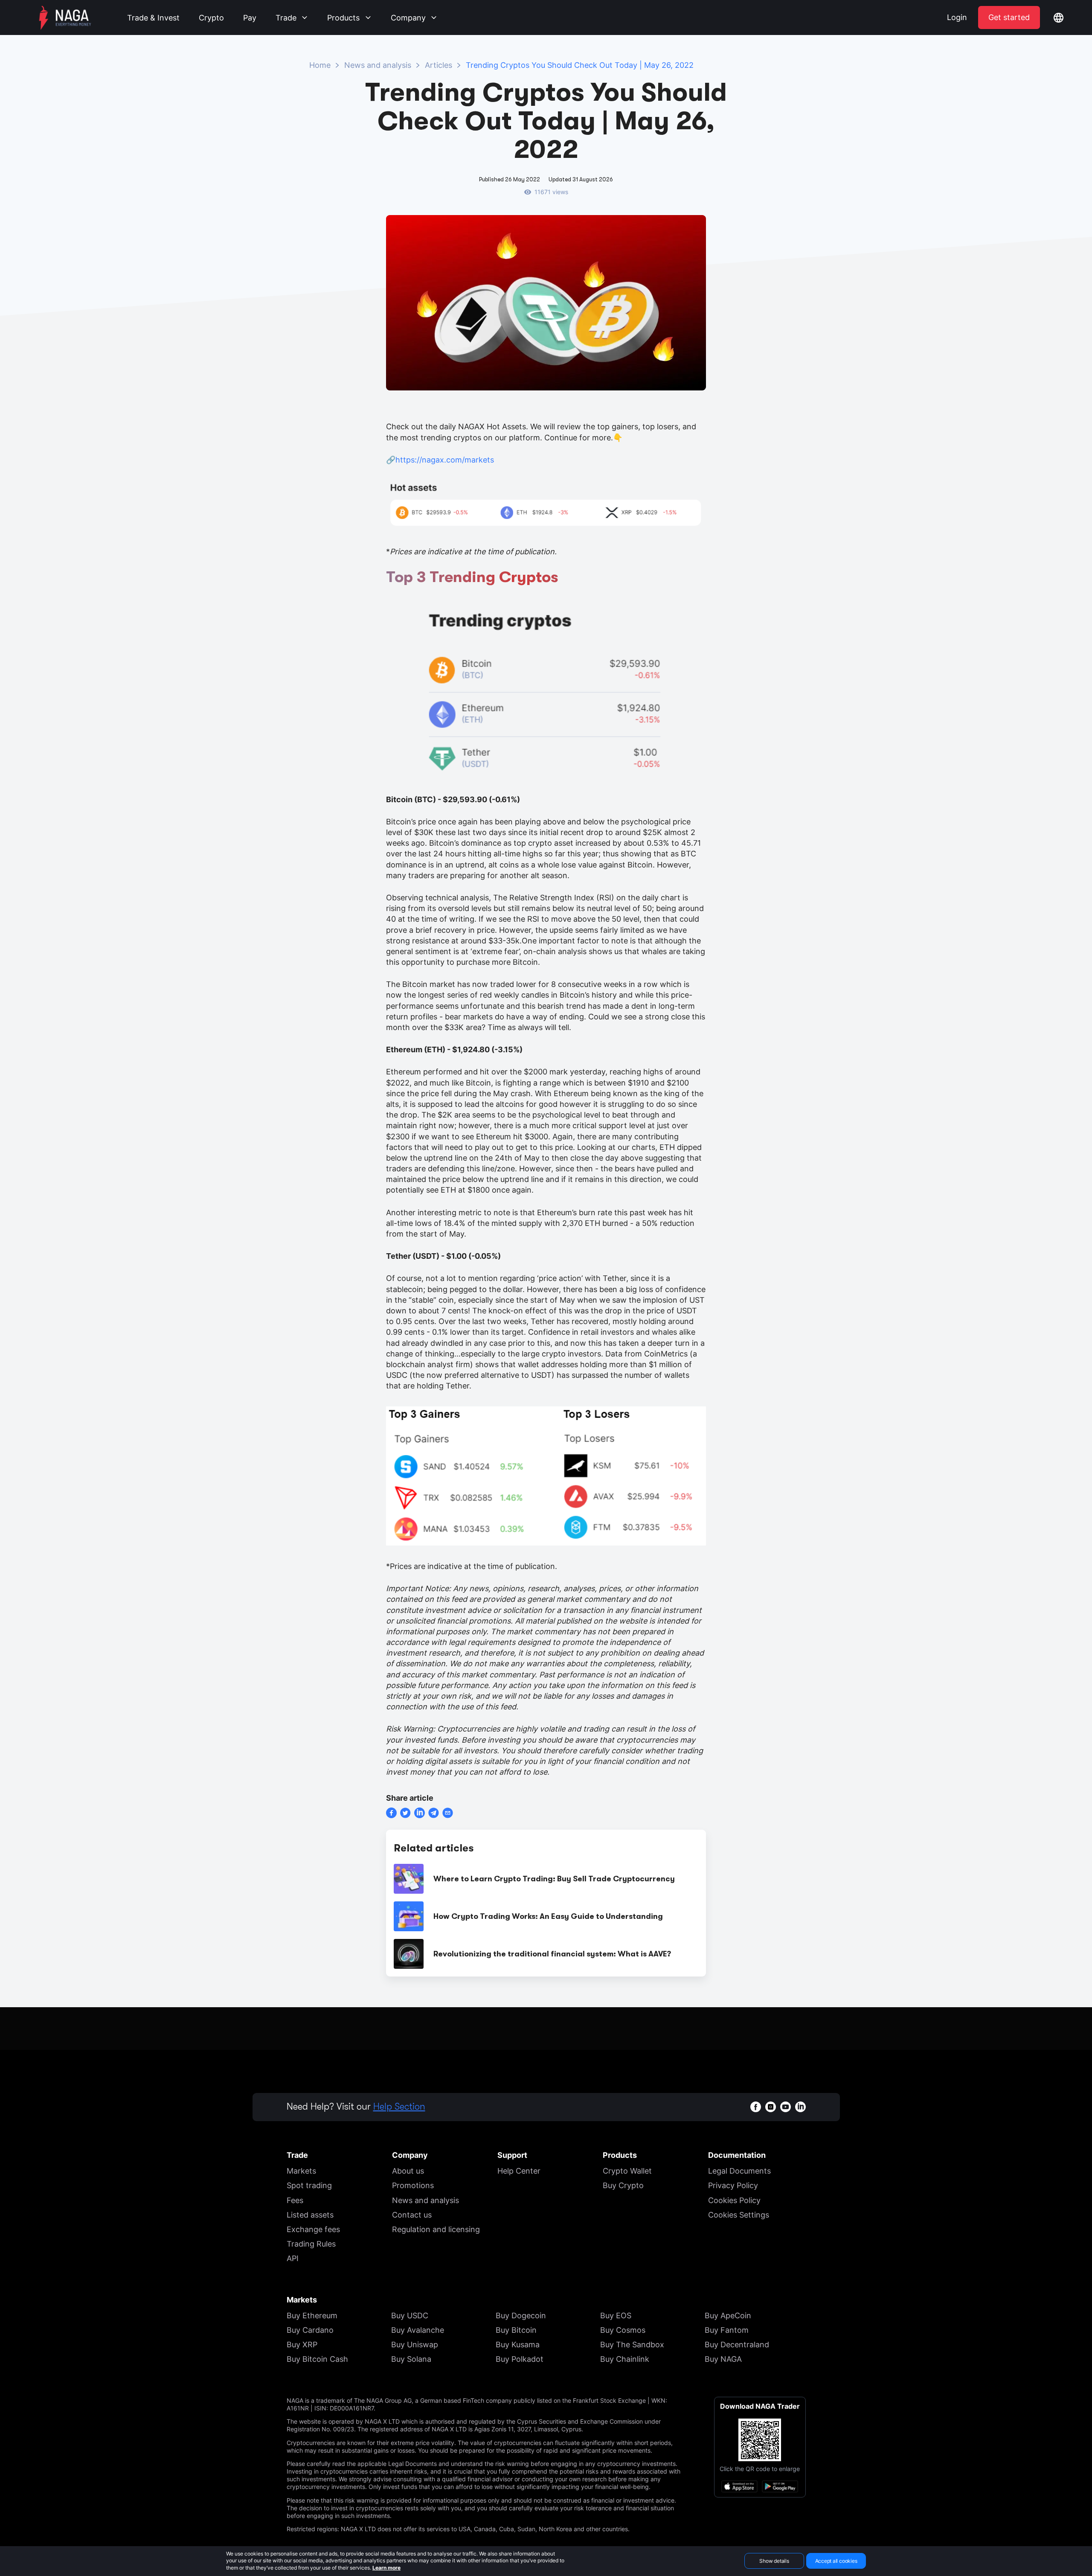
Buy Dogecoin (521, 2315)
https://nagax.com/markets (445, 460)
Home (320, 65)
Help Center (519, 2171)
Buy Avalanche (418, 2330)
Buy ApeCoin (728, 2315)
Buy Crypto (623, 2185)
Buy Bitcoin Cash (317, 2359)
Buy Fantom (727, 2330)
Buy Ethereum (312, 2315)
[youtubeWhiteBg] (786, 2107)
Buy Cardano (310, 2330)
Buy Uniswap (415, 2345)
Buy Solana (411, 2359)
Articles (439, 65)
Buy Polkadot (520, 2359)
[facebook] (391, 1813)
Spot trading (309, 2185)
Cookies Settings (739, 2215)
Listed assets (310, 2215)
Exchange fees (313, 2229)
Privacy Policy (733, 2185)
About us (408, 2171)
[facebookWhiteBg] (756, 2107)
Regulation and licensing (436, 2229)
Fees (295, 2200)
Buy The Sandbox (632, 2345)
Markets (301, 2171)
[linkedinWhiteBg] (800, 2107)
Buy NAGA (723, 2359)
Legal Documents (739, 2171)
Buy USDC (410, 2315)
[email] (448, 1813)
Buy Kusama (518, 2345)
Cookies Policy (734, 2200)
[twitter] (405, 1813)
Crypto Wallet (627, 2171)
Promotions (413, 2185)
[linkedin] (420, 1813)
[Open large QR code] (760, 2440)
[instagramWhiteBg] (771, 2107)
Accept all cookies (836, 2561)
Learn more (386, 2568)
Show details (774, 2561)
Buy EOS (616, 2315)
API (293, 2258)
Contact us (412, 2215)
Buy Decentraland (737, 2345)
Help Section (399, 2107)
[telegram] (434, 1813)
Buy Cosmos (623, 2330)
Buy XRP (302, 2345)
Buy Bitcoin (516, 2330)
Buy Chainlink (625, 2359)
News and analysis (378, 65)
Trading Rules (311, 2244)
